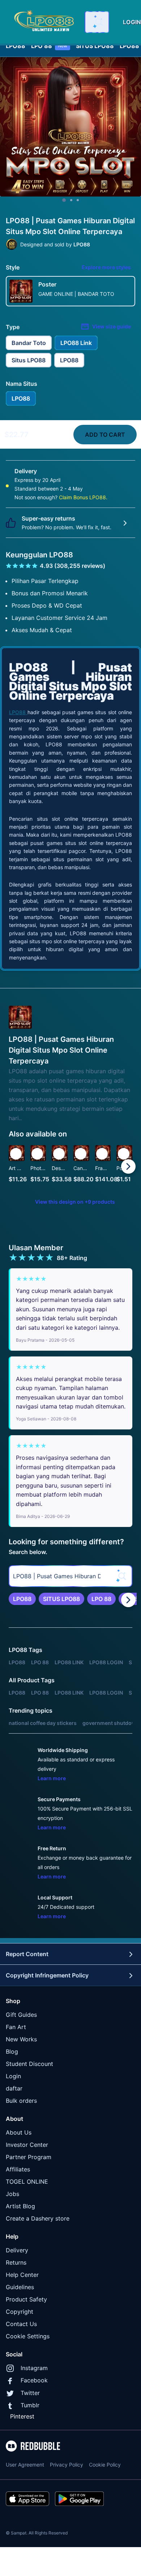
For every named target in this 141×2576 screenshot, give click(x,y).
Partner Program (29, 2157)
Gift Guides (21, 2015)
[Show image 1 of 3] (64, 200)
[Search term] (98, 22)
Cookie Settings (28, 2336)
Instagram (34, 2368)
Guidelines (20, 2287)
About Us (19, 2132)
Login (13, 2076)
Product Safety (26, 2299)
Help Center (22, 2275)
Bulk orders (21, 2101)
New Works (21, 2039)
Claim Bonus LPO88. (83, 497)
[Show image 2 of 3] (71, 200)
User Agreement (25, 2465)
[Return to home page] (44, 22)
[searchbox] (70, 1576)
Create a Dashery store (38, 2218)
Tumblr (30, 2405)
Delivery (17, 2250)
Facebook (34, 2380)
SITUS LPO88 (95, 46)
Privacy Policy (67, 2465)
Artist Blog (20, 2206)
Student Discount (29, 2064)
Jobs (12, 2194)
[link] (22, 1599)
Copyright (20, 2312)
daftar (14, 2088)
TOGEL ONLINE (27, 2182)
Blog (12, 2051)
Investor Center (27, 2145)
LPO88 (16, 46)
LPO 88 (49, 46)
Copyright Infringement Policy (47, 1975)
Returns (16, 2262)
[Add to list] (16, 1154)
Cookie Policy (105, 2465)
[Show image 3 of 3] (78, 200)
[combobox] (97, 22)
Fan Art (16, 2027)
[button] (103, 1166)
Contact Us (21, 2324)
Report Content (27, 1954)
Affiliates (18, 2169)
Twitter (30, 2393)
